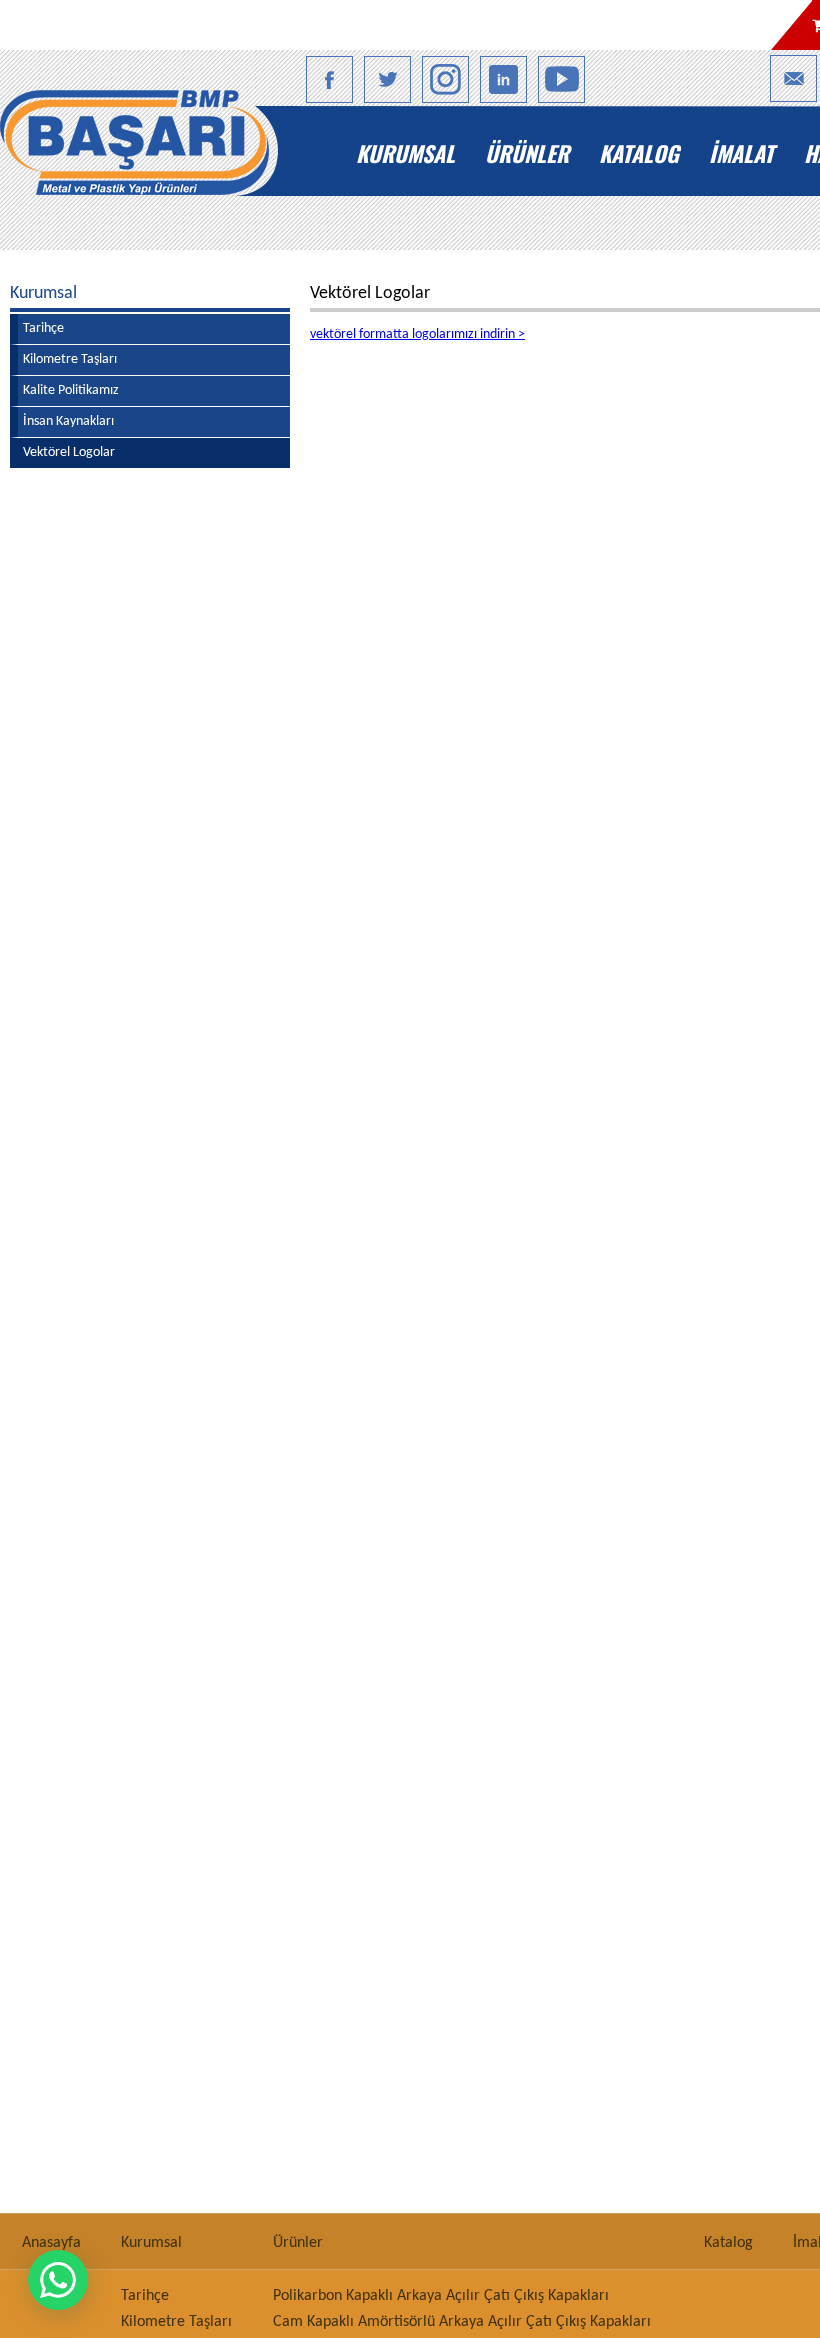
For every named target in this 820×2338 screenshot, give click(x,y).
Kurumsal (405, 153)
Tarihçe (43, 328)
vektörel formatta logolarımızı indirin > (417, 334)
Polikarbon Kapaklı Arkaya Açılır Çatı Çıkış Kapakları (441, 2296)
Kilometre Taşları (70, 359)
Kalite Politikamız (71, 390)
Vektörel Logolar (69, 452)
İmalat (741, 153)
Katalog (639, 153)
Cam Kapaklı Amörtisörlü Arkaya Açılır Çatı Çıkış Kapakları (462, 2322)
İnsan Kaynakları (68, 421)
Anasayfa (176, 153)
